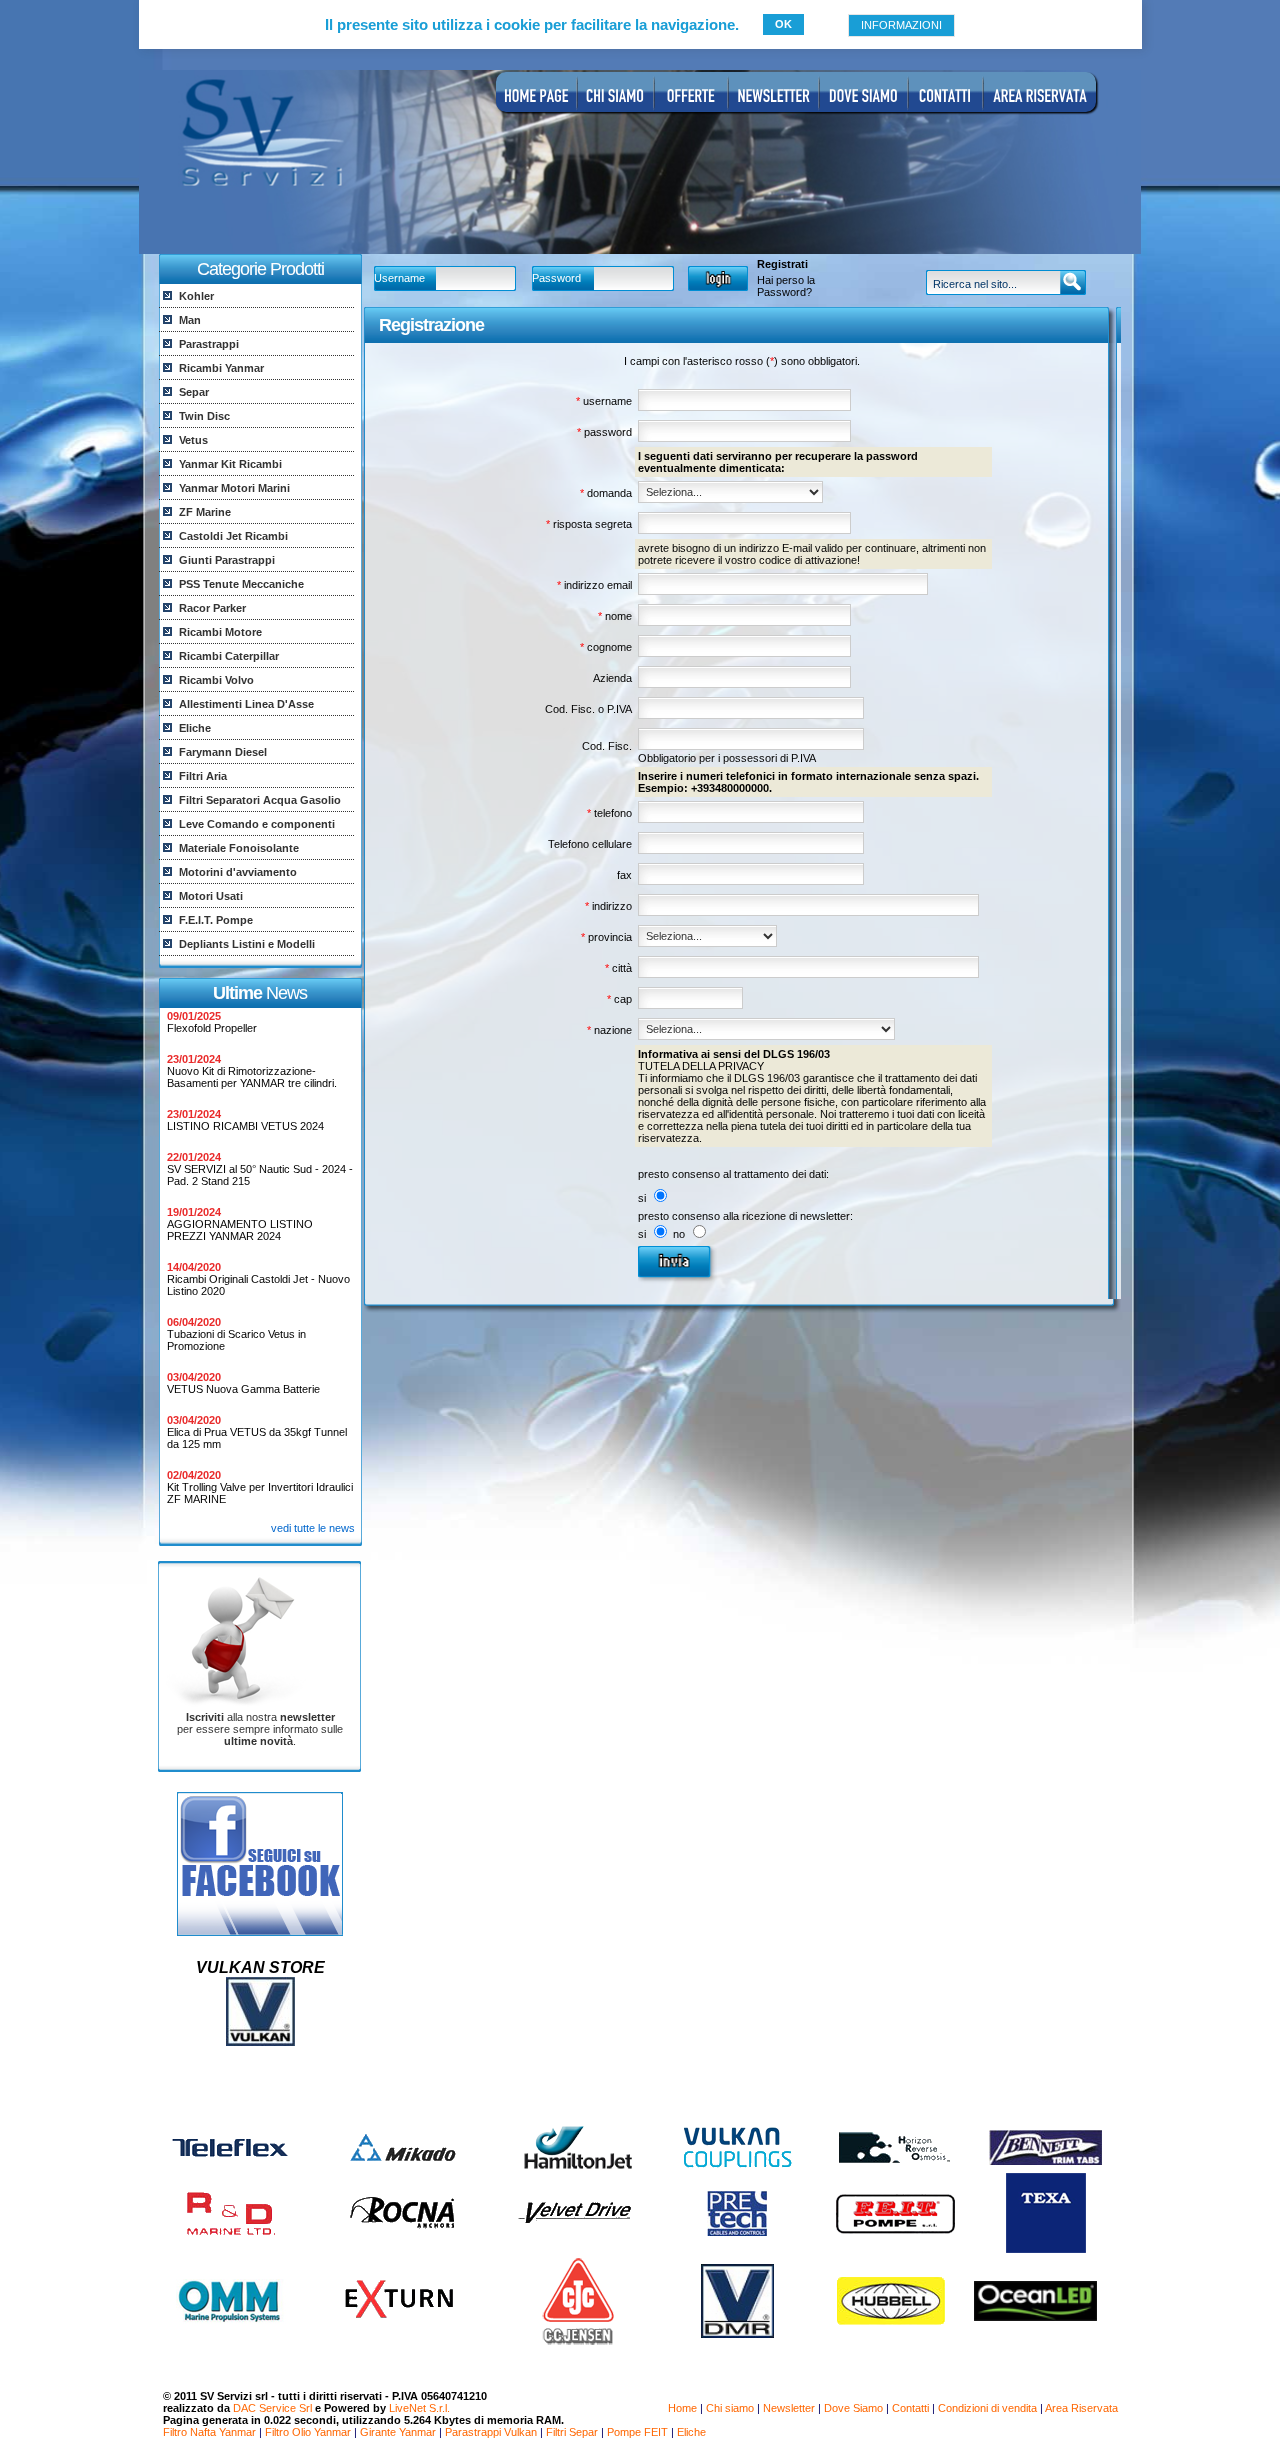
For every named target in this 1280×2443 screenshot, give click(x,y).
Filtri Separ (572, 2432)
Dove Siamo (853, 2408)
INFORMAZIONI (901, 25)
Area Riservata (1081, 2408)
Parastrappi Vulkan (491, 2432)
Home (682, 2408)
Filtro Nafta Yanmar (209, 2432)
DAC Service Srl (272, 2408)
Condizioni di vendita (987, 2408)
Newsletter (789, 2408)
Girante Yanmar (398, 2432)
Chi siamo (730, 2408)
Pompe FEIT (637, 2432)
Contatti (910, 2408)
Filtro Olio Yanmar (308, 2432)
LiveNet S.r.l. (419, 2408)
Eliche (691, 2432)
